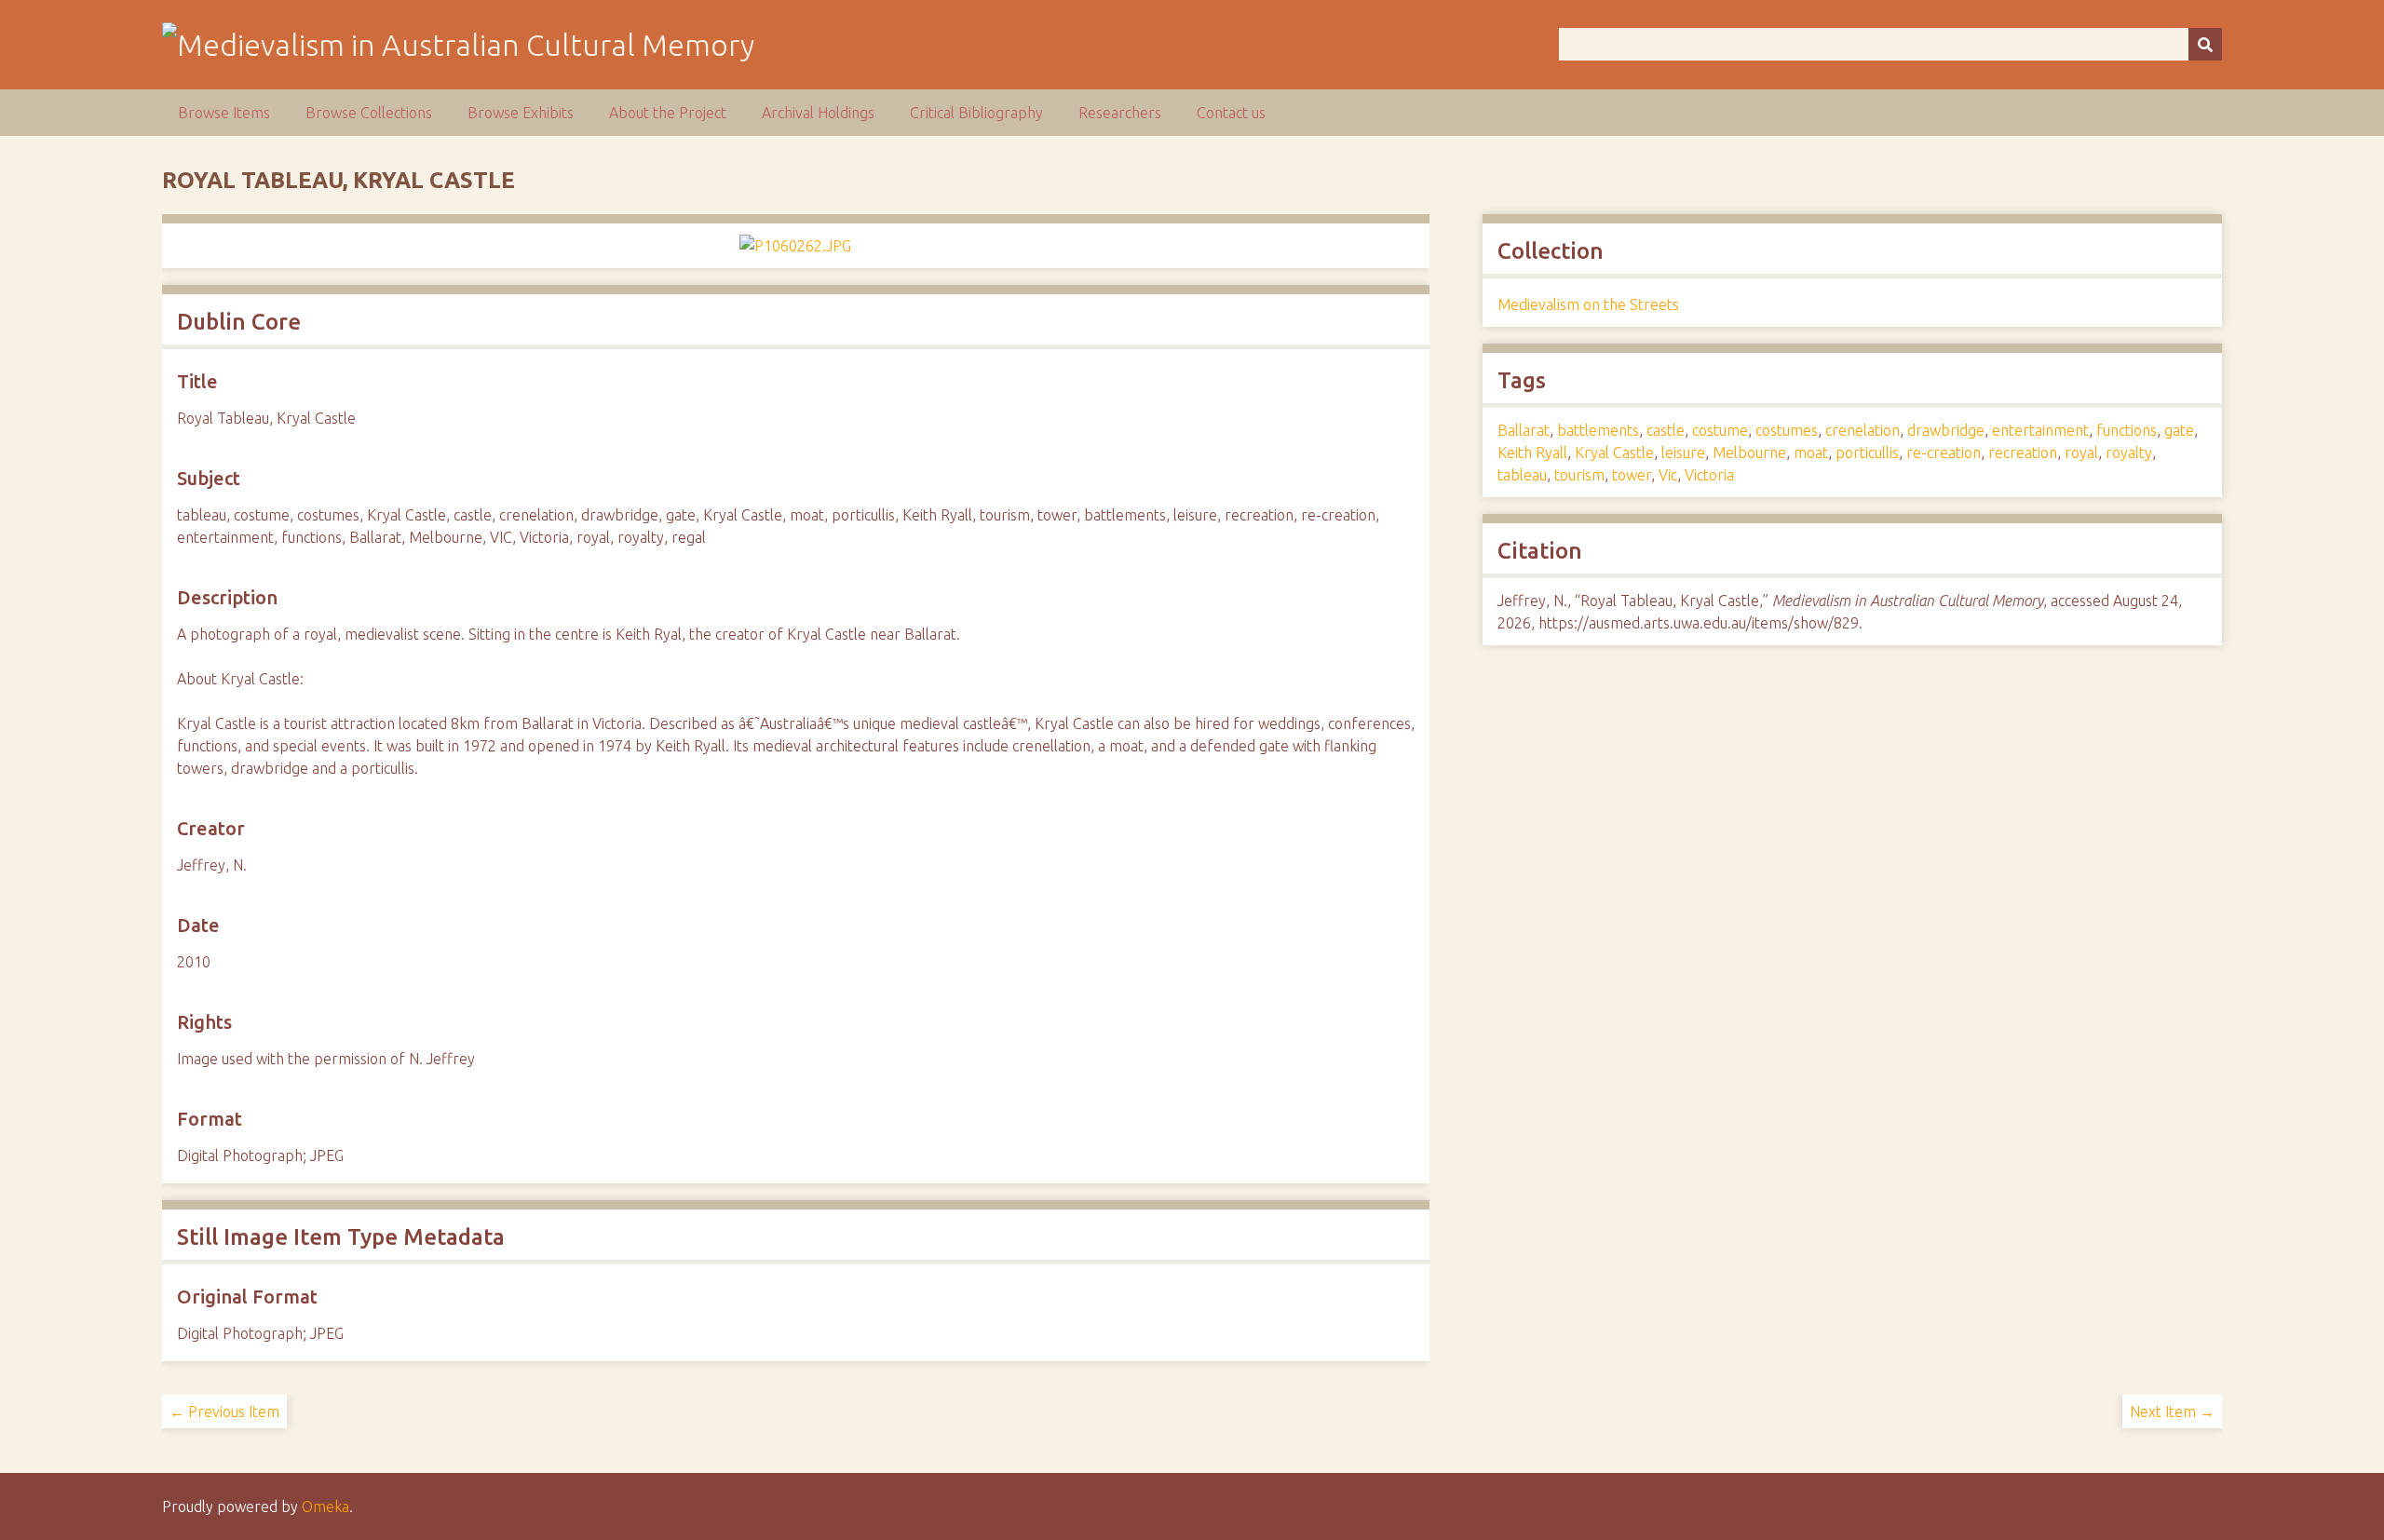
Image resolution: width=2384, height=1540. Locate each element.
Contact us (1231, 113)
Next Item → (2172, 1412)
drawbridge (1946, 430)
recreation (2023, 453)
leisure (1683, 453)
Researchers (1120, 113)
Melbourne (1749, 453)
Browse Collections (369, 113)
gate (2179, 430)
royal (2081, 453)
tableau (1522, 475)
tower (1632, 475)
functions (2127, 430)
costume (1720, 430)
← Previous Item (224, 1412)
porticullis (1867, 453)
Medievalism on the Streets (1588, 304)
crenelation (1862, 430)
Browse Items (224, 113)
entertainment (2040, 430)
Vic (1668, 475)
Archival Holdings (818, 113)
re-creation (1944, 453)
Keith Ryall (1532, 453)
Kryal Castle (1614, 453)
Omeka (325, 1506)
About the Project (668, 113)
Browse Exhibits (521, 113)
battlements (1598, 430)
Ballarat (1524, 430)
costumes (1787, 430)
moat (1811, 453)
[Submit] (2205, 44)
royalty (2129, 453)
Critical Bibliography (976, 113)
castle (1666, 430)
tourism (1579, 475)
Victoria (1709, 475)
